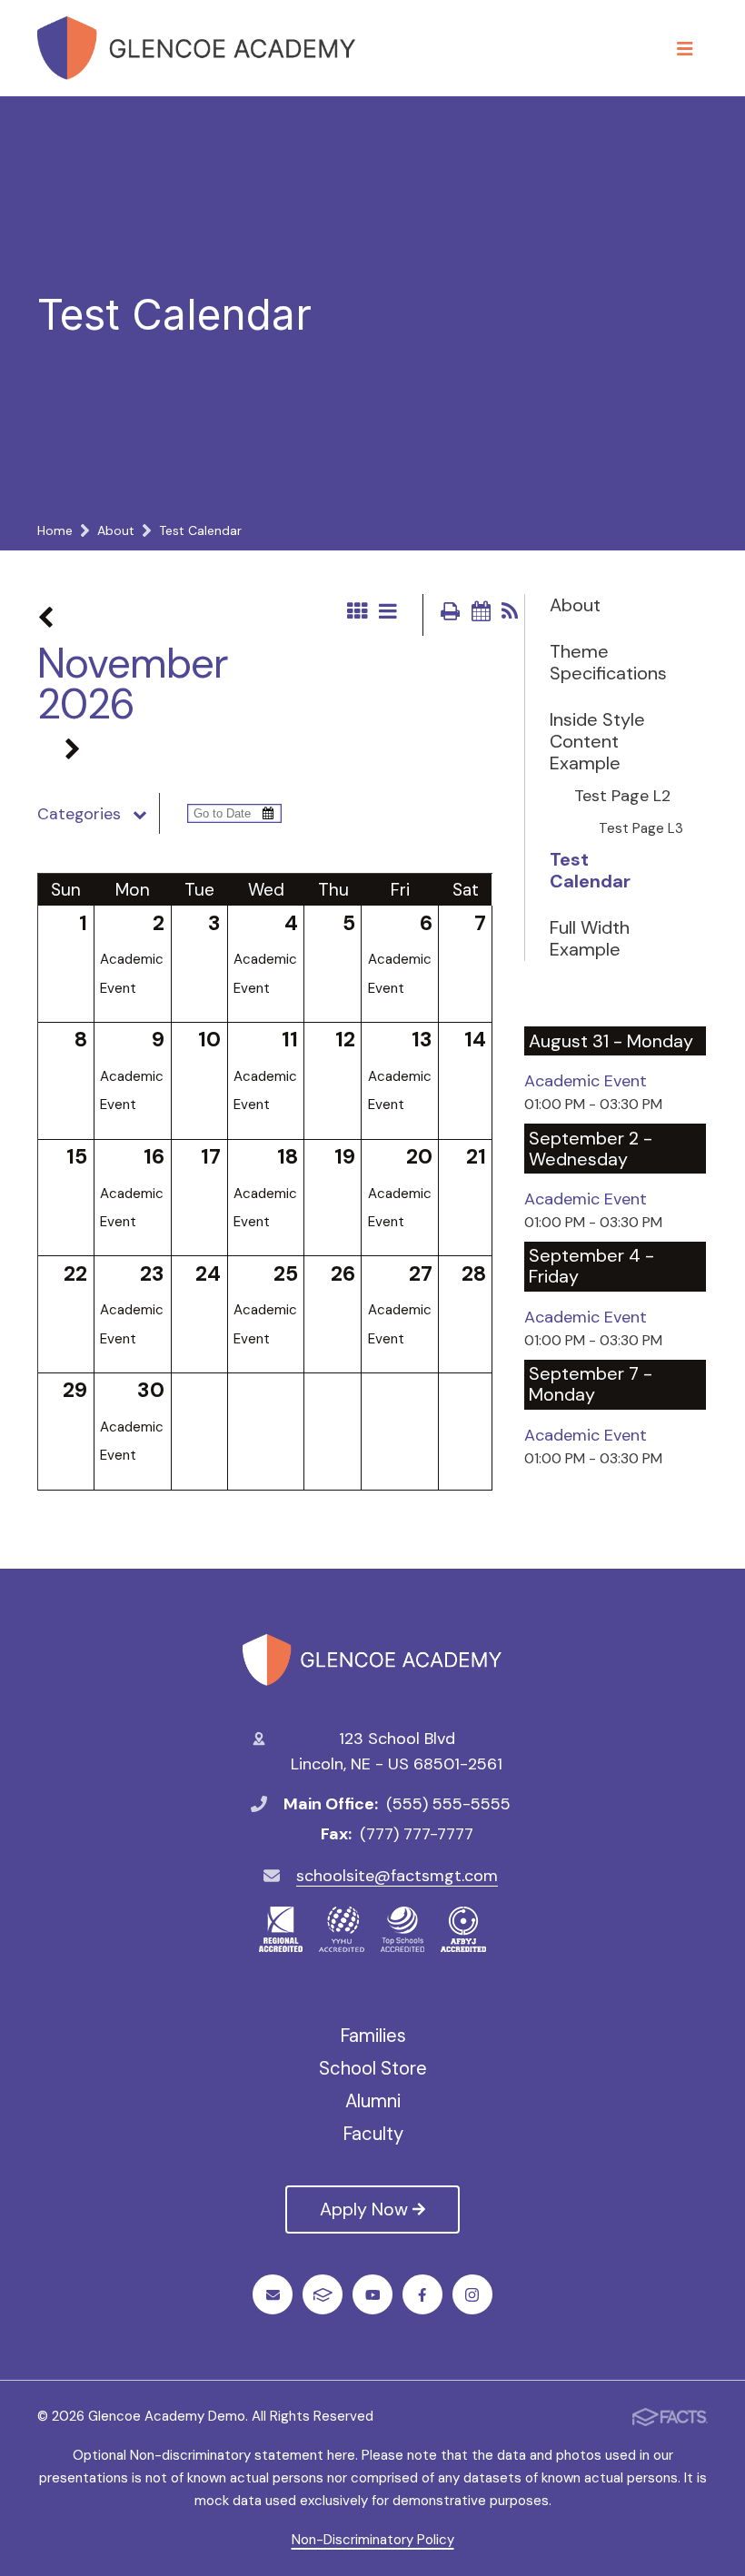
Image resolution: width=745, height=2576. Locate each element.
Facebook (422, 2294)
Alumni (373, 2101)
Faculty (373, 2134)
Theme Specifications (598, 662)
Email (273, 2294)
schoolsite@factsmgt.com (397, 1876)
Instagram (472, 2294)
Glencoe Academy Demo (372, 1660)
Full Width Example (590, 938)
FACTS (323, 2294)
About (575, 605)
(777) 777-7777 (417, 1834)
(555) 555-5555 (448, 1804)
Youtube (372, 2294)
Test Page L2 (622, 797)
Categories (79, 814)
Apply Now (364, 2209)
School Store (373, 2068)
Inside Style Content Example (597, 741)
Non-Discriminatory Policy (373, 2540)
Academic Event (586, 1081)
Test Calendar (590, 870)
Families (373, 2036)
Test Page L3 (641, 828)
